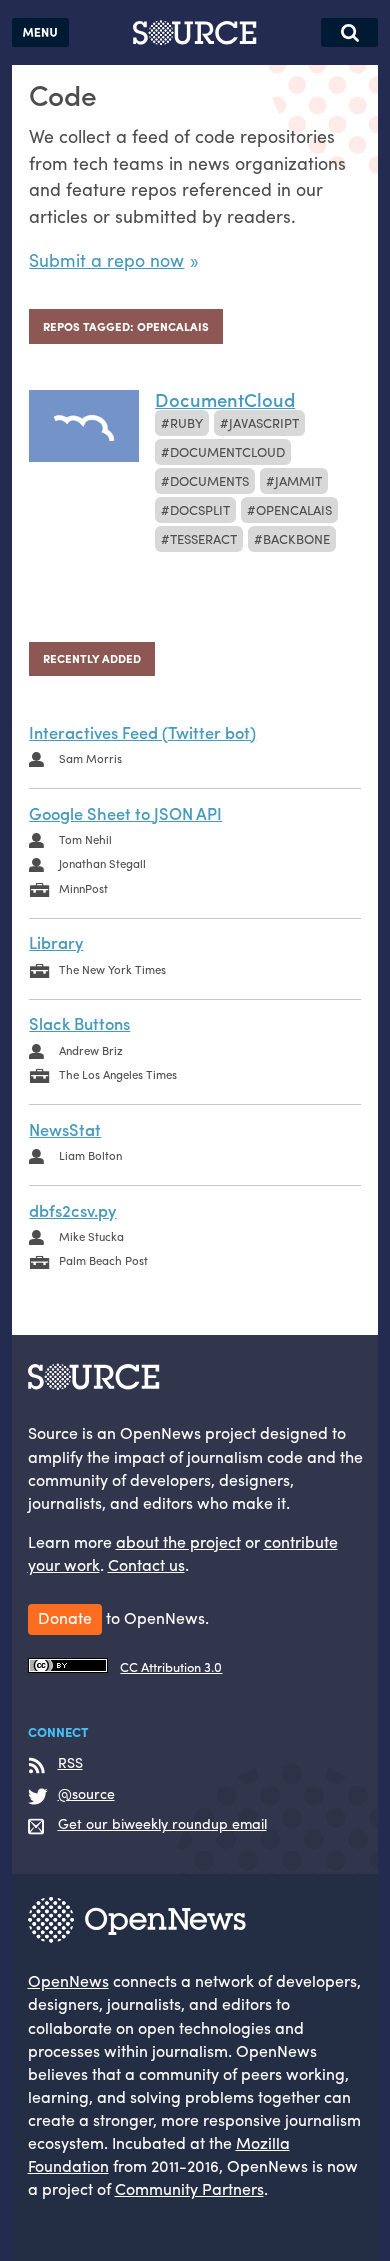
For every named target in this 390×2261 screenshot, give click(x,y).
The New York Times (112, 969)
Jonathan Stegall (102, 863)
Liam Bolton (90, 1155)
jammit (298, 480)
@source (86, 1794)
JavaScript (264, 422)
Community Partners (189, 2188)
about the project (178, 1541)
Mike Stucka (91, 1236)
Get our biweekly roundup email (162, 1824)
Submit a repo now (106, 259)
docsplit (200, 509)
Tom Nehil (85, 839)
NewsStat (65, 1129)
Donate (65, 1617)
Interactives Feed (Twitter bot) (142, 732)
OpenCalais (294, 509)
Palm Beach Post (103, 1260)
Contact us (146, 1564)
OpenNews (68, 1980)
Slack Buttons (79, 1023)
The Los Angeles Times (118, 1074)
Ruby (186, 422)
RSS (70, 1763)
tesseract (203, 538)
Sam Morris (90, 758)
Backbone (296, 538)
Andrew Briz (91, 1050)
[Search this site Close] (349, 32)
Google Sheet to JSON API (125, 813)
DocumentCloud (227, 451)
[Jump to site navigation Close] (40, 32)
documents (209, 480)
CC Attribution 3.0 (171, 1667)
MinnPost (83, 888)
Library (56, 942)
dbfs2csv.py (72, 1210)
